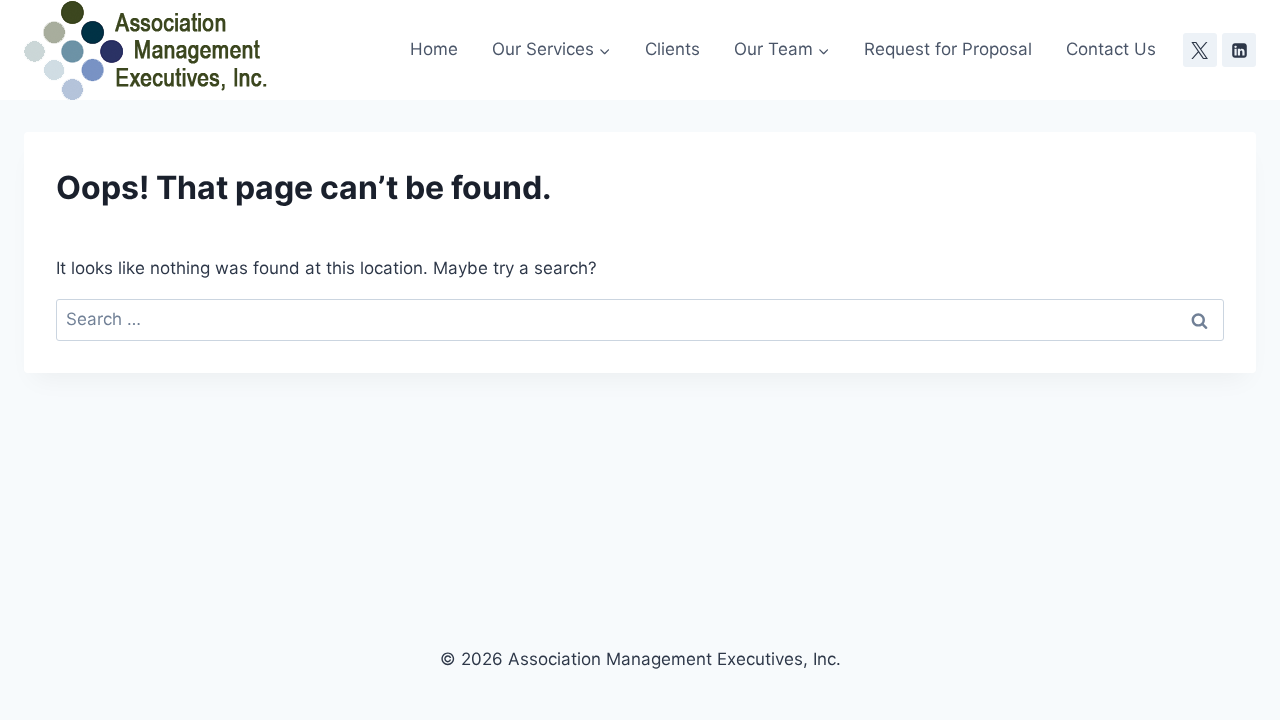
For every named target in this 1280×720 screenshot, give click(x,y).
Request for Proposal (948, 49)
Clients (672, 49)
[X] (1200, 50)
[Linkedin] (1239, 50)
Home (434, 49)
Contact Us (1111, 49)
